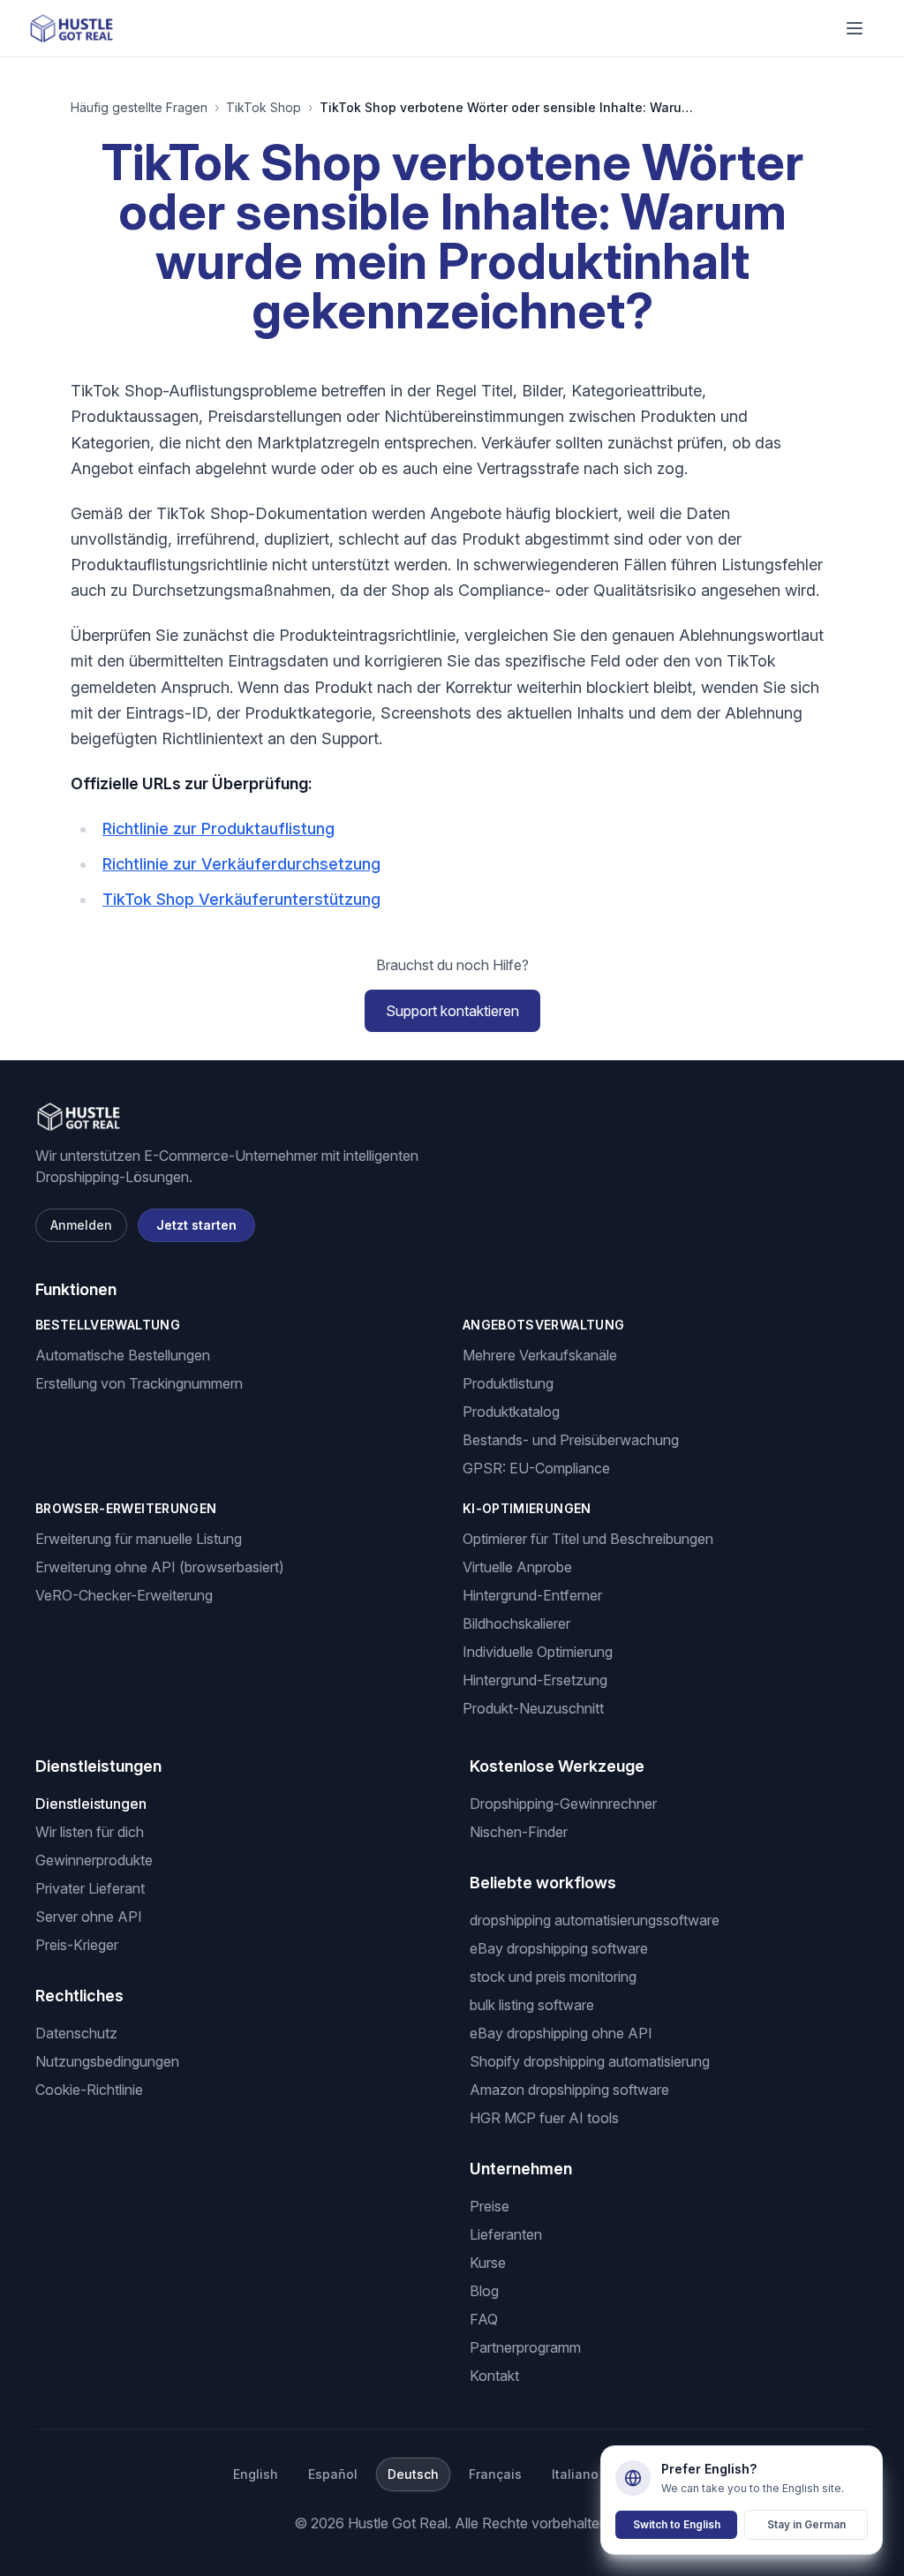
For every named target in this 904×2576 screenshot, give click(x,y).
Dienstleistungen (91, 1804)
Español (333, 2474)
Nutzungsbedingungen (107, 2061)
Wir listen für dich (90, 1832)
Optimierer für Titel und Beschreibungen (588, 1539)
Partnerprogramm (525, 2347)
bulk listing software (532, 2005)
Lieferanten (506, 2234)
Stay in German (806, 2524)
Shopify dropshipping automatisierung (590, 2061)
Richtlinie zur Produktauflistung (218, 829)
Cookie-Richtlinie (89, 2090)
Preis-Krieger (77, 1945)
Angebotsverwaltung (543, 1325)
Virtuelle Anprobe (517, 1567)
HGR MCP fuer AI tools (544, 2118)
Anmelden (81, 1225)
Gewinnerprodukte (94, 1860)
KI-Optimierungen (527, 1508)
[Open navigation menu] (855, 28)
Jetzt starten (196, 1225)
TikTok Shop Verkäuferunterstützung (241, 899)
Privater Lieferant (90, 1888)
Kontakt (494, 2376)
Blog (484, 2291)
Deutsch (413, 2474)
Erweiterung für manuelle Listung (139, 1539)
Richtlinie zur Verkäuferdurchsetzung (241, 864)
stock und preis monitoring (553, 1977)
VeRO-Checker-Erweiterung (124, 1595)
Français (495, 2474)
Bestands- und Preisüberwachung (571, 1440)
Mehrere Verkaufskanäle (540, 1355)
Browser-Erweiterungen (126, 1508)
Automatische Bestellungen (123, 1355)
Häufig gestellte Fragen (139, 107)
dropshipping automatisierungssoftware (595, 1920)
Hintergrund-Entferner (532, 1595)
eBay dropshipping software (559, 1948)
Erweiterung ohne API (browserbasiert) (160, 1567)
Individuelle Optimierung (538, 1652)
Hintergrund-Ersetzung (535, 1680)
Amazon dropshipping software (569, 2090)
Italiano (575, 2474)
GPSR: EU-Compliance (536, 1468)
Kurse (488, 2263)
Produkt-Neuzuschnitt (533, 1708)
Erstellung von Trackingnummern (139, 1383)
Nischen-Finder (519, 1832)
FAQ (484, 2319)
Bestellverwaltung (108, 1325)
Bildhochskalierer (516, 1623)
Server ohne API (89, 1917)
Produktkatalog (511, 1412)
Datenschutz (76, 2033)
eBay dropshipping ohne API (561, 2033)
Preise (490, 2206)
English (256, 2474)
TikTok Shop (264, 107)
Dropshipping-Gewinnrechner (563, 1804)
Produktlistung (508, 1383)
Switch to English (677, 2524)
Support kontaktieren (452, 1011)
